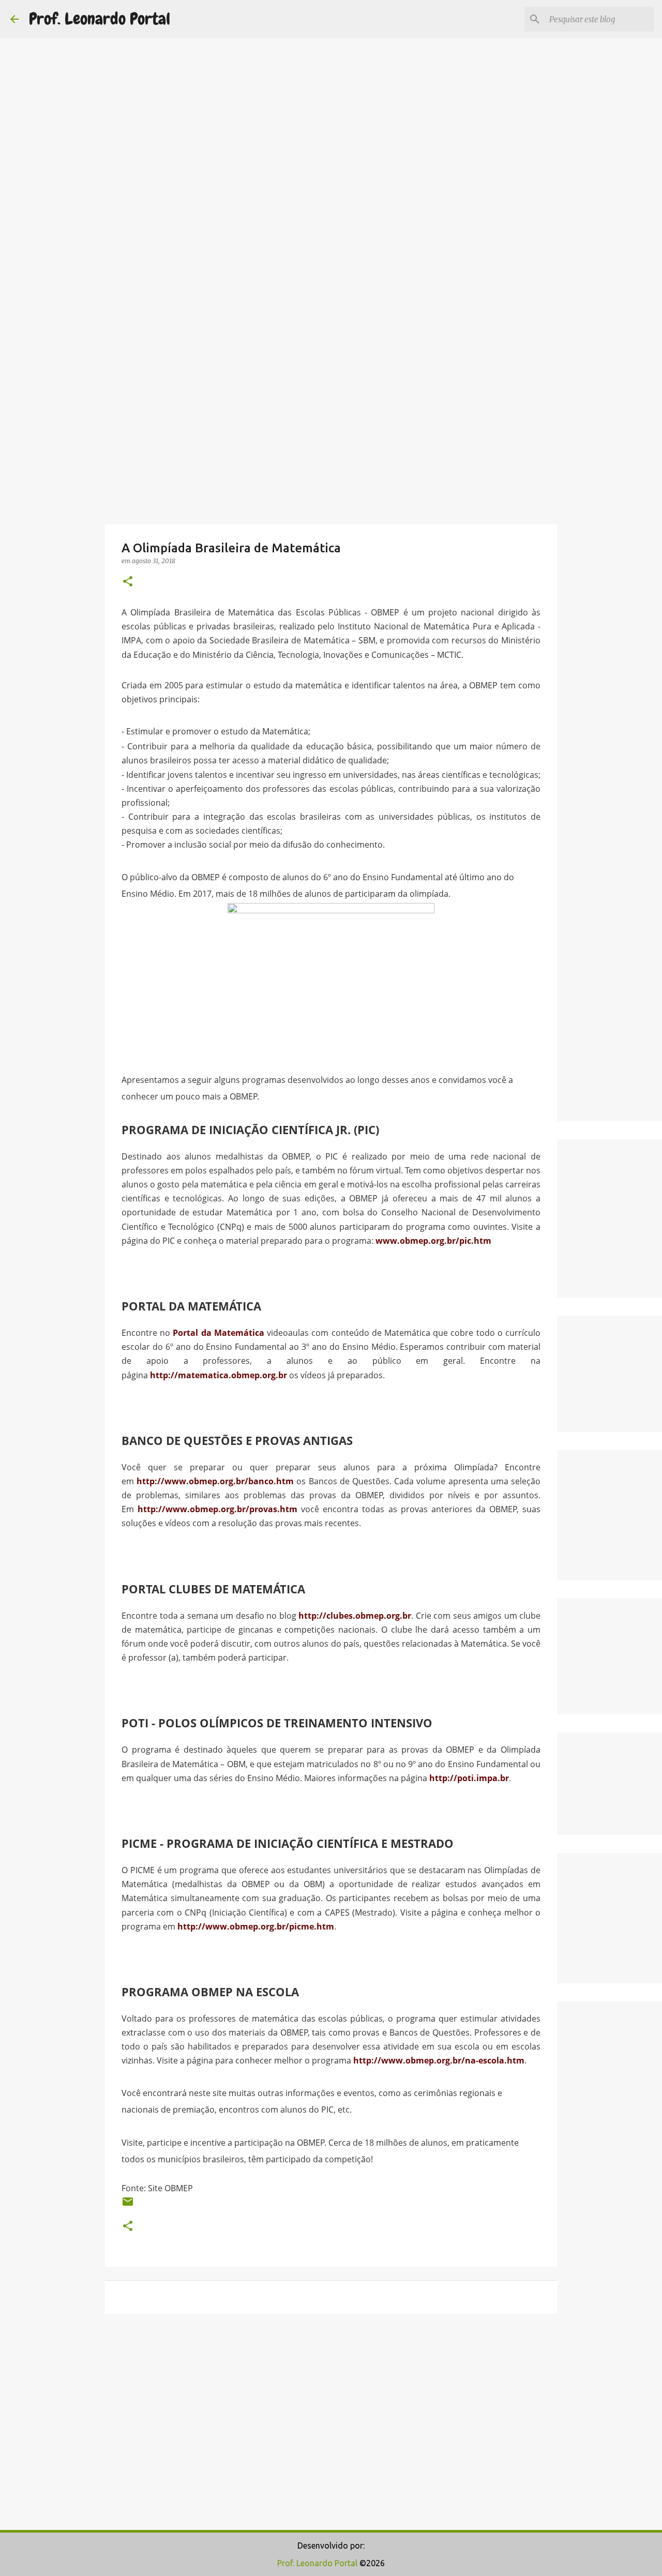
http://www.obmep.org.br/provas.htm (217, 1509)
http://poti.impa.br (469, 1778)
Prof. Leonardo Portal (100, 19)
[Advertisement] (331, 349)
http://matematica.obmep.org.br (219, 1375)
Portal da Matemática (218, 1333)
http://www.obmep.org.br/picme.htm (256, 1926)
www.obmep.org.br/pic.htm (433, 1241)
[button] (128, 582)
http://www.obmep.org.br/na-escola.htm (439, 2060)
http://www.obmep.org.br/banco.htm (215, 1481)
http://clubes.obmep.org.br (355, 1616)
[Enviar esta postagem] (128, 2205)
